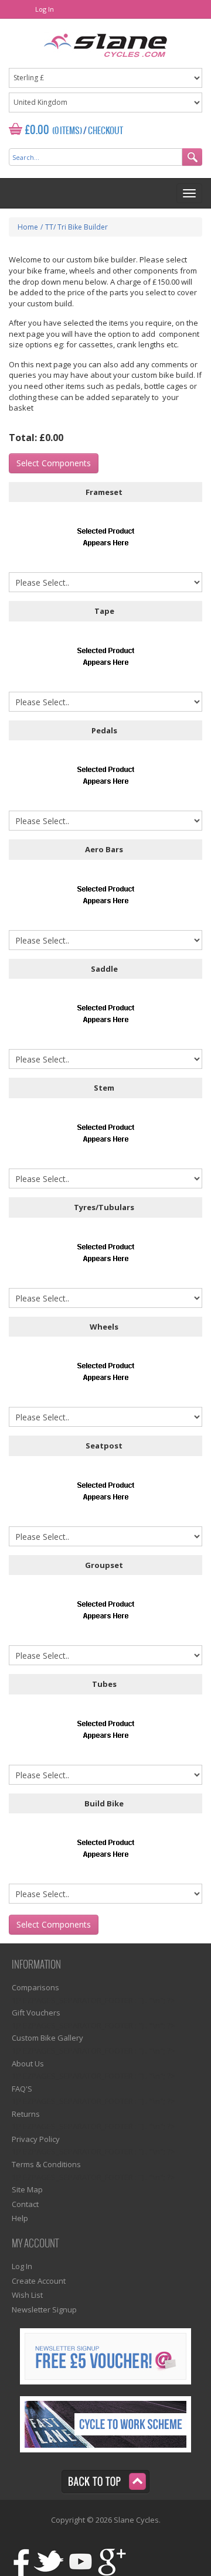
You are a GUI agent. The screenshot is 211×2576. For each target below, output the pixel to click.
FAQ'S (22, 2089)
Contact (25, 2204)
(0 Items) (67, 131)
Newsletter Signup (44, 2309)
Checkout (105, 131)
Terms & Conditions (46, 2164)
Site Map (27, 2189)
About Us (28, 2063)
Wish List (27, 2295)
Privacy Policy (36, 2139)
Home (28, 227)
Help (20, 2218)
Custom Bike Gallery (47, 2038)
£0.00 (37, 130)
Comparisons (35, 1987)
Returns (26, 2114)
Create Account (39, 2281)
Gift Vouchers (36, 2013)
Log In (45, 9)
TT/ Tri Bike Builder (76, 227)
